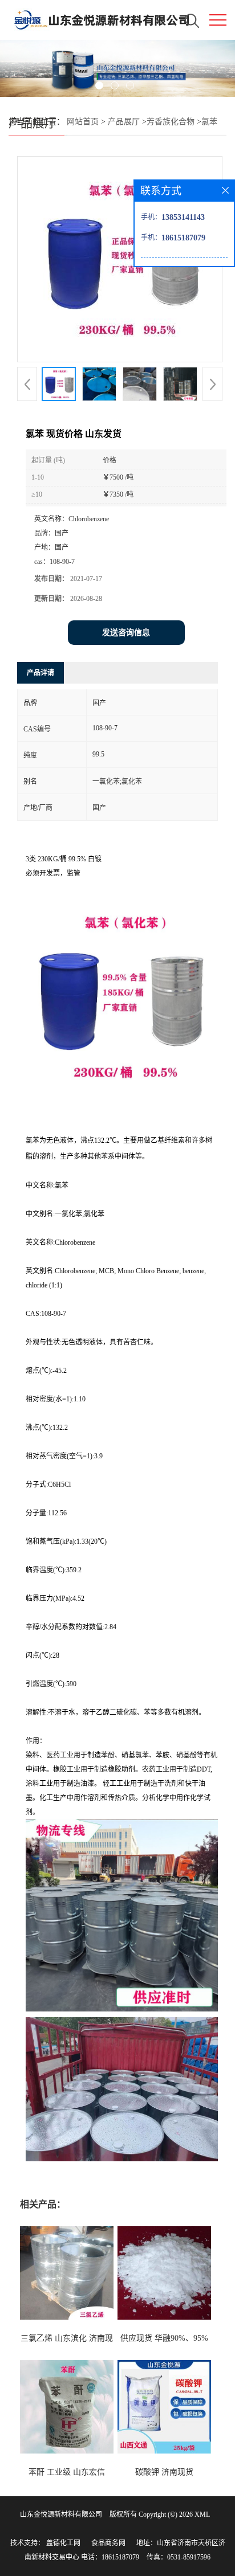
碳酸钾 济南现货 (164, 2472)
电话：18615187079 (110, 2557)
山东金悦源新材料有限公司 (61, 2514)
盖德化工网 (63, 2543)
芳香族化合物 (171, 122)
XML (202, 2514)
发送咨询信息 (126, 633)
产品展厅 (124, 122)
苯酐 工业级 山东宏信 (67, 2472)
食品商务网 (108, 2543)
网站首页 (83, 122)
